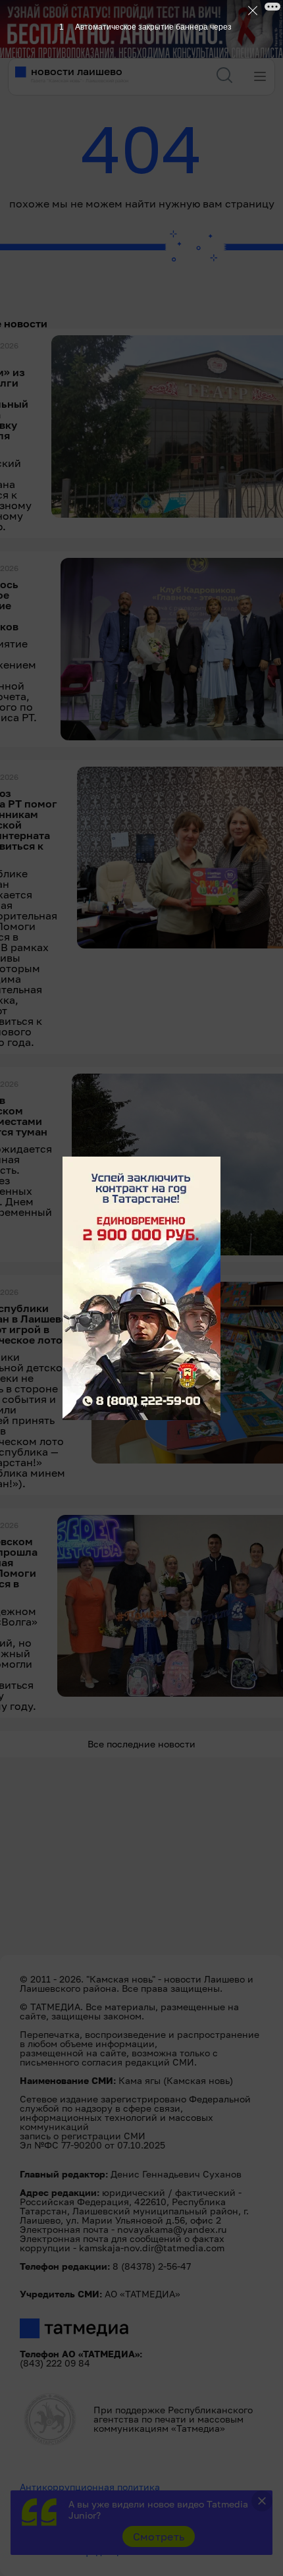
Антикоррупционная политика (90, 2487)
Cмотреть (159, 2536)
